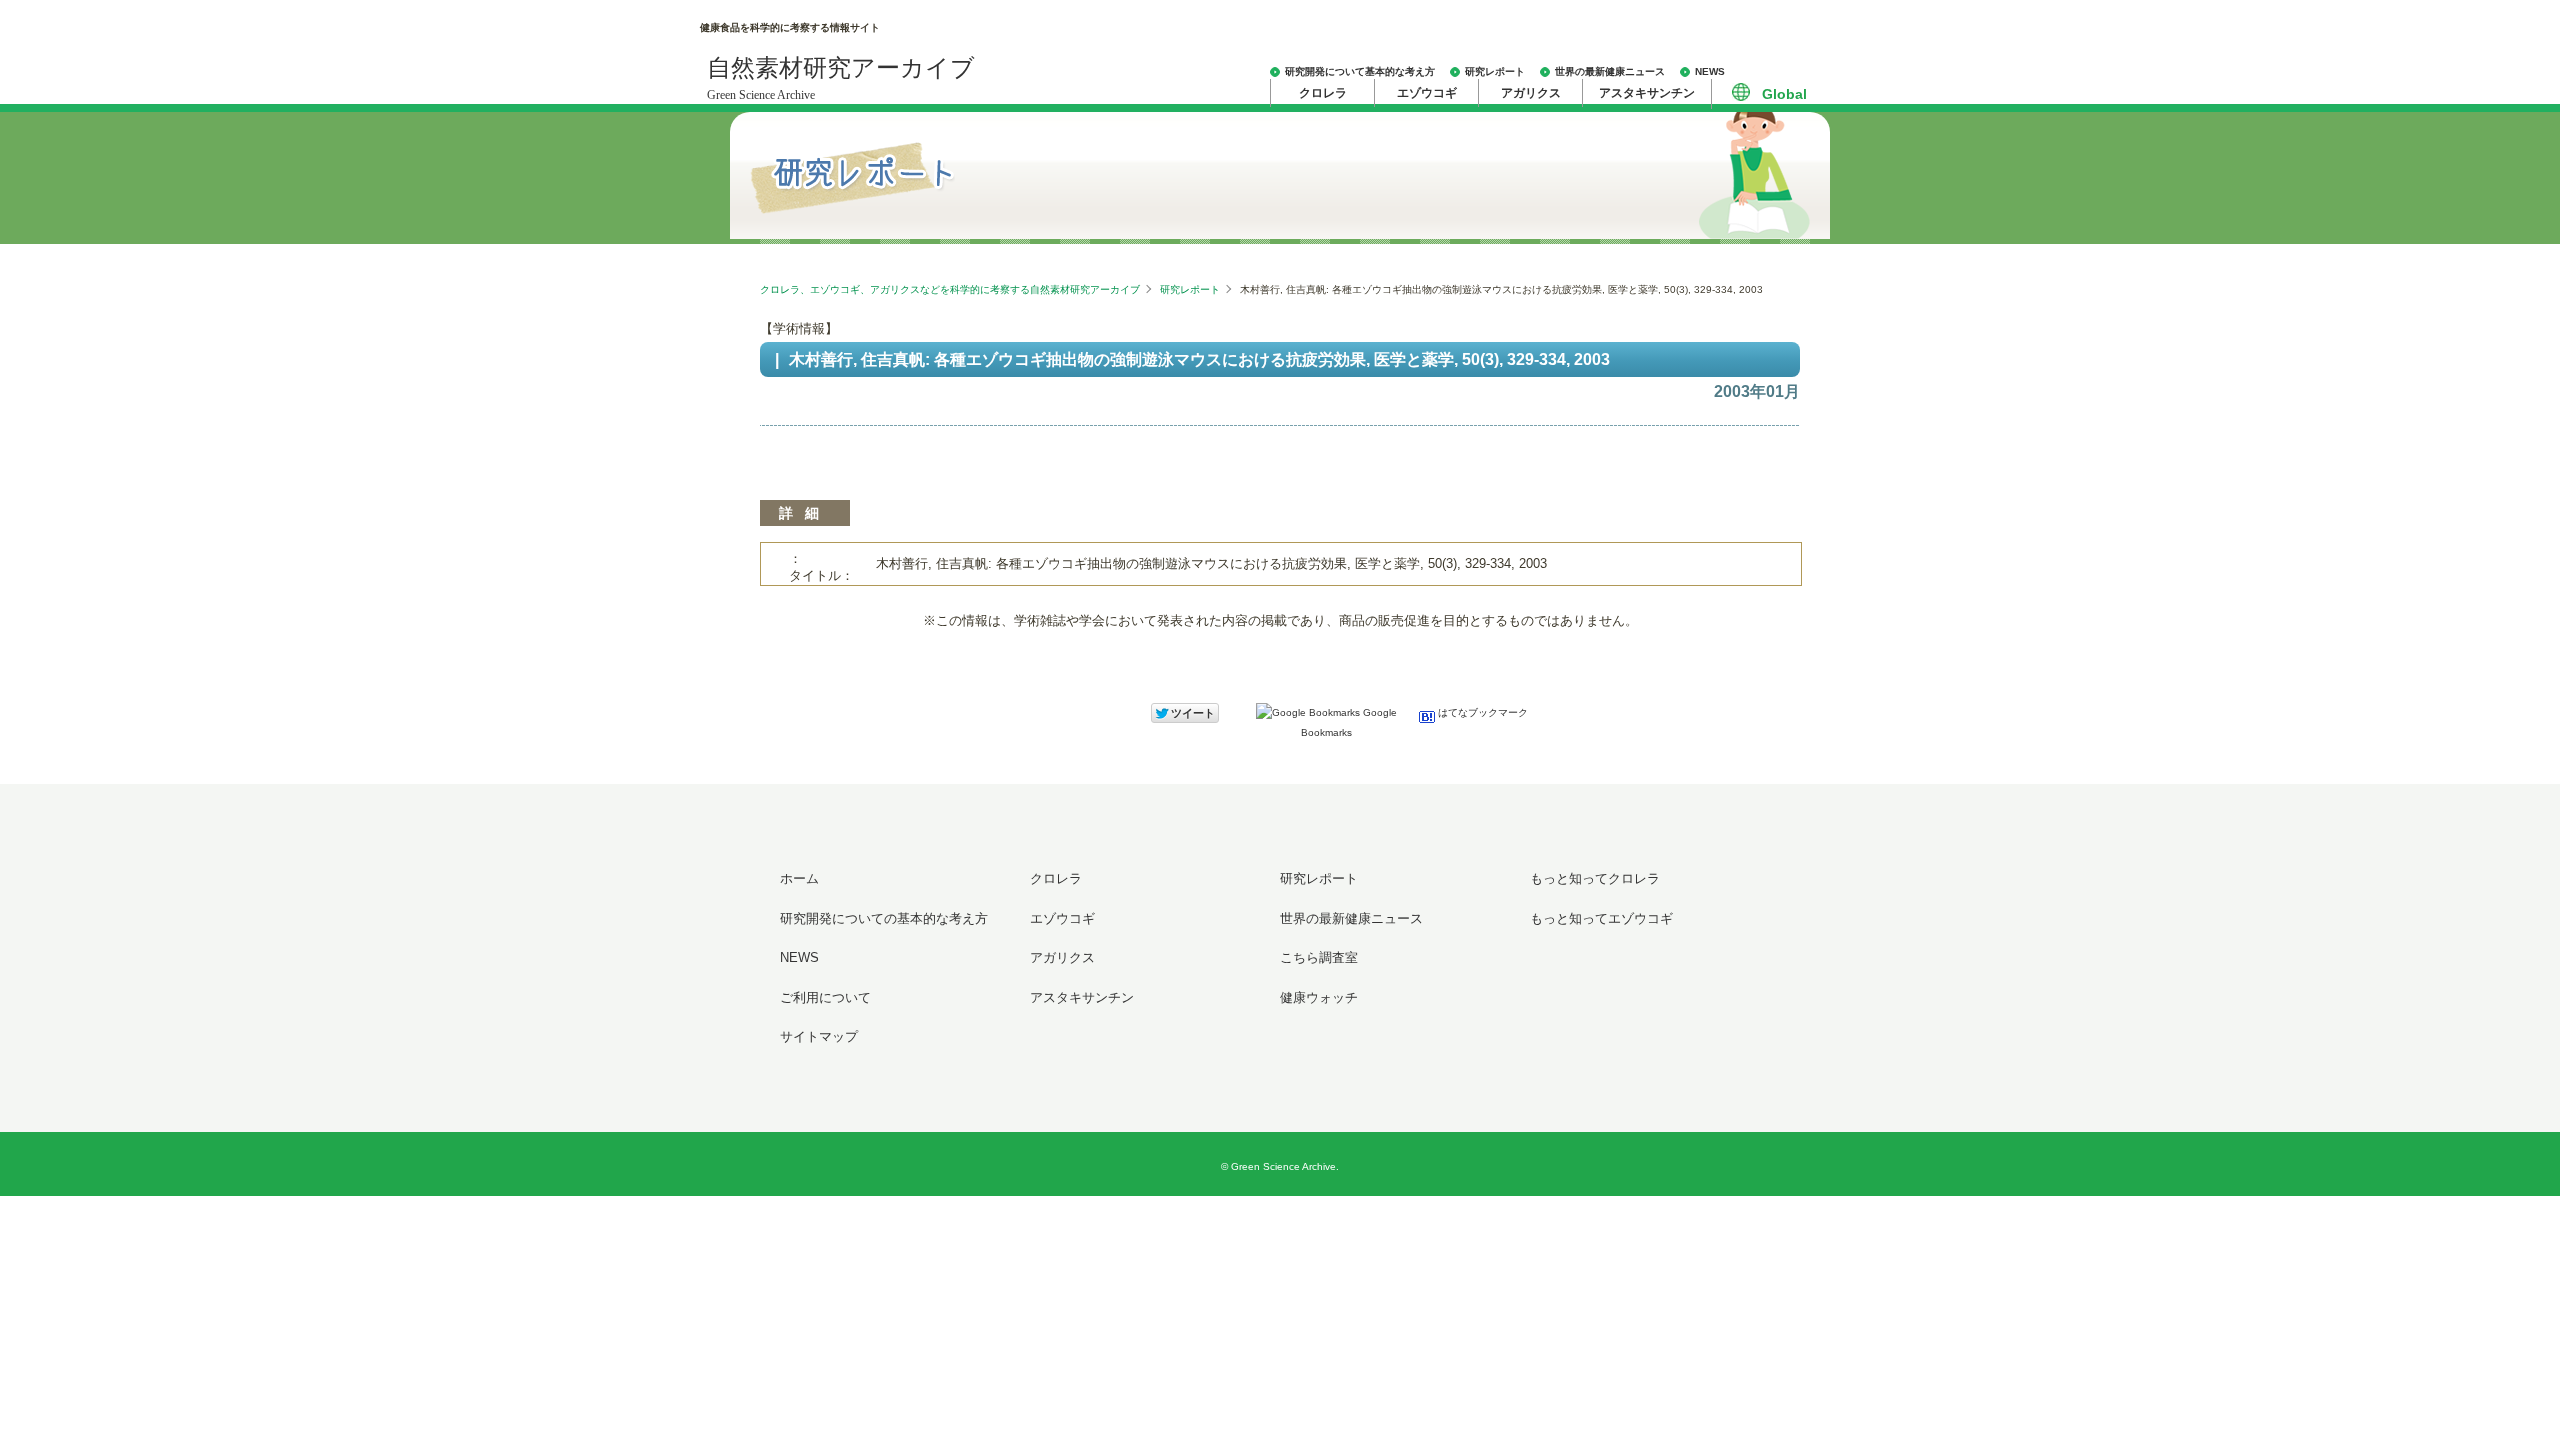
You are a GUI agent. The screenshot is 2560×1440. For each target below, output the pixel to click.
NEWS (1710, 71)
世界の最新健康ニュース (1610, 71)
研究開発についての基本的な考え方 (884, 918)
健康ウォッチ (1319, 997)
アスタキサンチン (1647, 93)
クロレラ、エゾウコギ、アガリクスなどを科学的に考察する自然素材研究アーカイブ (950, 289)
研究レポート (1495, 71)
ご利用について (825, 997)
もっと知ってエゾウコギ (1601, 918)
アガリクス (1531, 93)
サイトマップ (819, 1036)
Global (1784, 94)
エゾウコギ (1427, 93)
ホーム (799, 878)
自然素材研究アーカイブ (841, 78)
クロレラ (1323, 93)
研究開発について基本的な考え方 (1360, 71)
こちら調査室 (1319, 957)
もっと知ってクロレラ (1595, 878)
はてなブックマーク (1481, 712)
